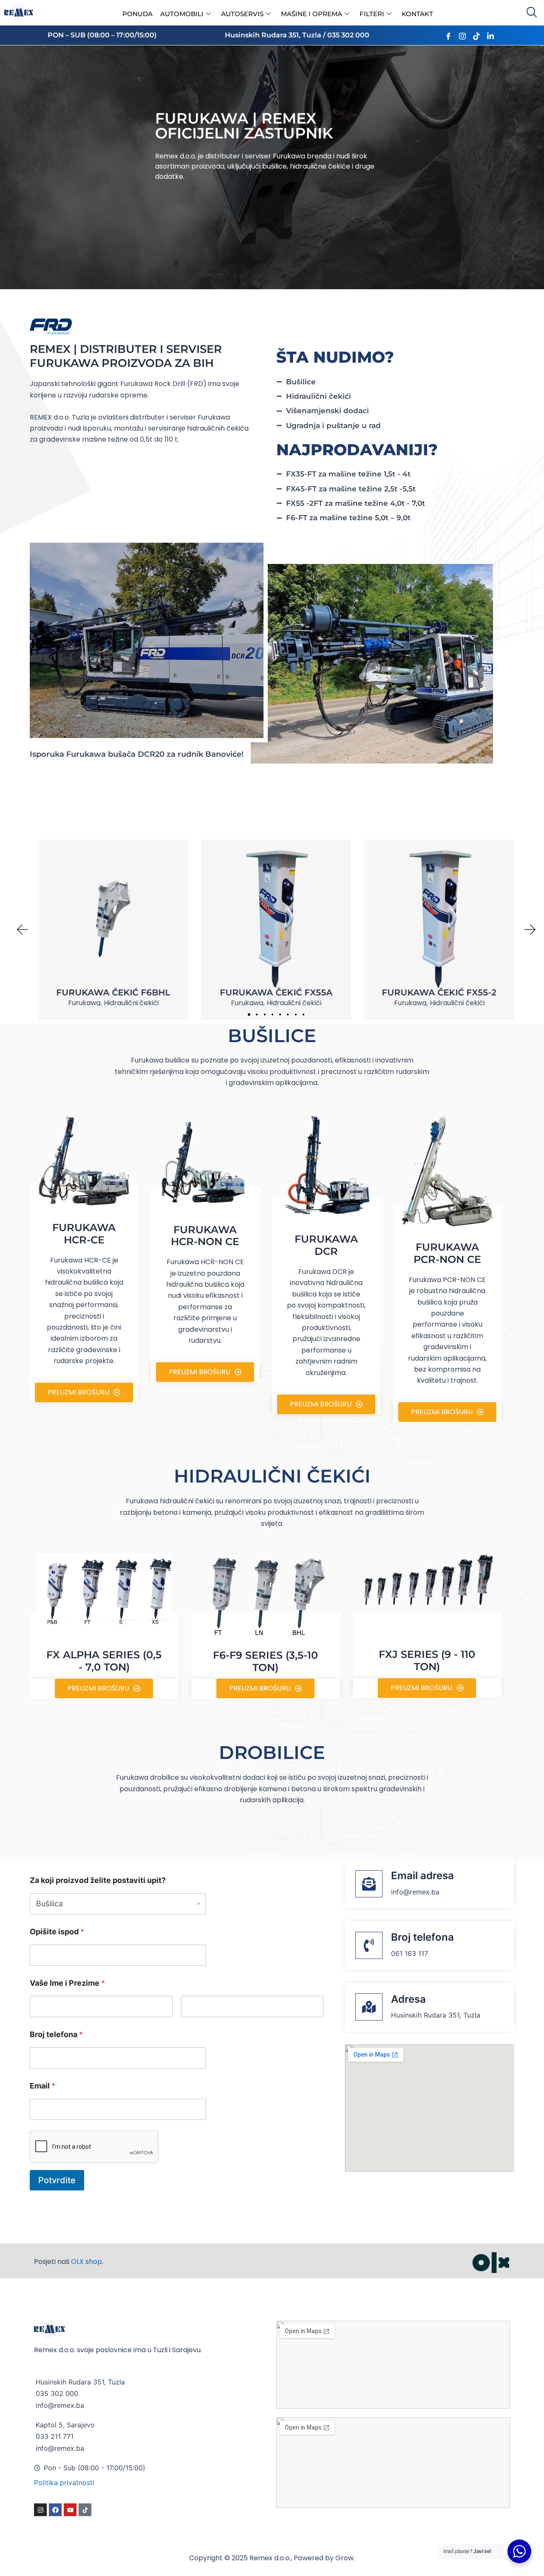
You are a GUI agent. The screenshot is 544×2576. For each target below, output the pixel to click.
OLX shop (86, 2262)
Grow (344, 2558)
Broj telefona (56, 2034)
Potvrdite (57, 2180)
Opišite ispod (57, 1932)
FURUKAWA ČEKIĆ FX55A (113, 992)
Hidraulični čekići (131, 1003)
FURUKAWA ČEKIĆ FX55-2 (276, 992)
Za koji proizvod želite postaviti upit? (98, 1880)
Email (42, 2086)
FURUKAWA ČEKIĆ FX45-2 (439, 992)
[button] (249, 1015)
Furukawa (84, 1003)
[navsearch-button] (531, 13)
